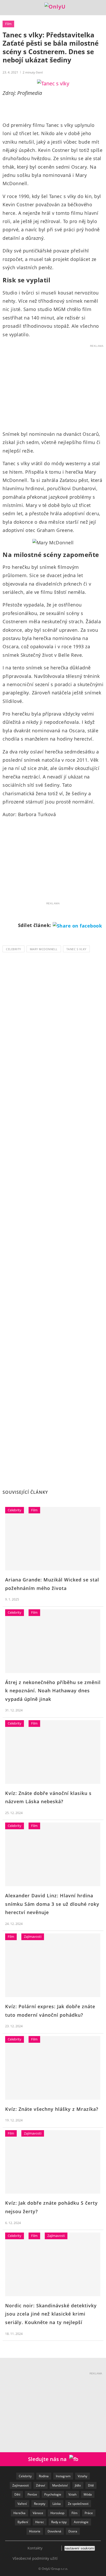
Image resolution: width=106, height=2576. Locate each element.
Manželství (60, 2485)
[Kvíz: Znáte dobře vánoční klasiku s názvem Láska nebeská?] (53, 1752)
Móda (88, 2494)
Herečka (19, 2513)
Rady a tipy (59, 2522)
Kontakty (35, 2548)
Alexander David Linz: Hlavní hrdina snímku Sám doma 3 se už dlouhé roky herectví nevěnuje (52, 1904)
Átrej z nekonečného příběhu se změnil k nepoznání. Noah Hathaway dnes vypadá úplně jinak (53, 1691)
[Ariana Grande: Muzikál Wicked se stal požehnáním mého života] (53, 1539)
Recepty (40, 2504)
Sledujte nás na (49, 2459)
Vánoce (38, 2513)
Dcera (73, 2531)
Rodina (44, 2476)
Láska (57, 2504)
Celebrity (14, 949)
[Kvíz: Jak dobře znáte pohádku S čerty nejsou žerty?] (53, 2162)
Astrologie (81, 2522)
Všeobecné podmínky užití (35, 2558)
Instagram (63, 2476)
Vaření (22, 2504)
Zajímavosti (33, 1937)
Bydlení (23, 2522)
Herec (40, 2522)
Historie (35, 2531)
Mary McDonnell (44, 949)
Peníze (32, 2494)
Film (8, 24)
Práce (89, 2513)
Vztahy (82, 2476)
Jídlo (78, 2485)
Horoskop (57, 2513)
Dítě (91, 2485)
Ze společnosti (78, 2504)
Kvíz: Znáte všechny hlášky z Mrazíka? (52, 2109)
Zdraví (41, 2485)
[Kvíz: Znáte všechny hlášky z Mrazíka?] (53, 2068)
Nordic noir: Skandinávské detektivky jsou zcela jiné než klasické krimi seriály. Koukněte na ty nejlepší (51, 2314)
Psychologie (53, 2494)
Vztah (72, 2494)
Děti (17, 2494)
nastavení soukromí (80, 2548)
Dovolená (54, 2531)
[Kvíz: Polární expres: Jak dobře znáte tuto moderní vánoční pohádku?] (53, 1965)
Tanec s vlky (76, 949)
